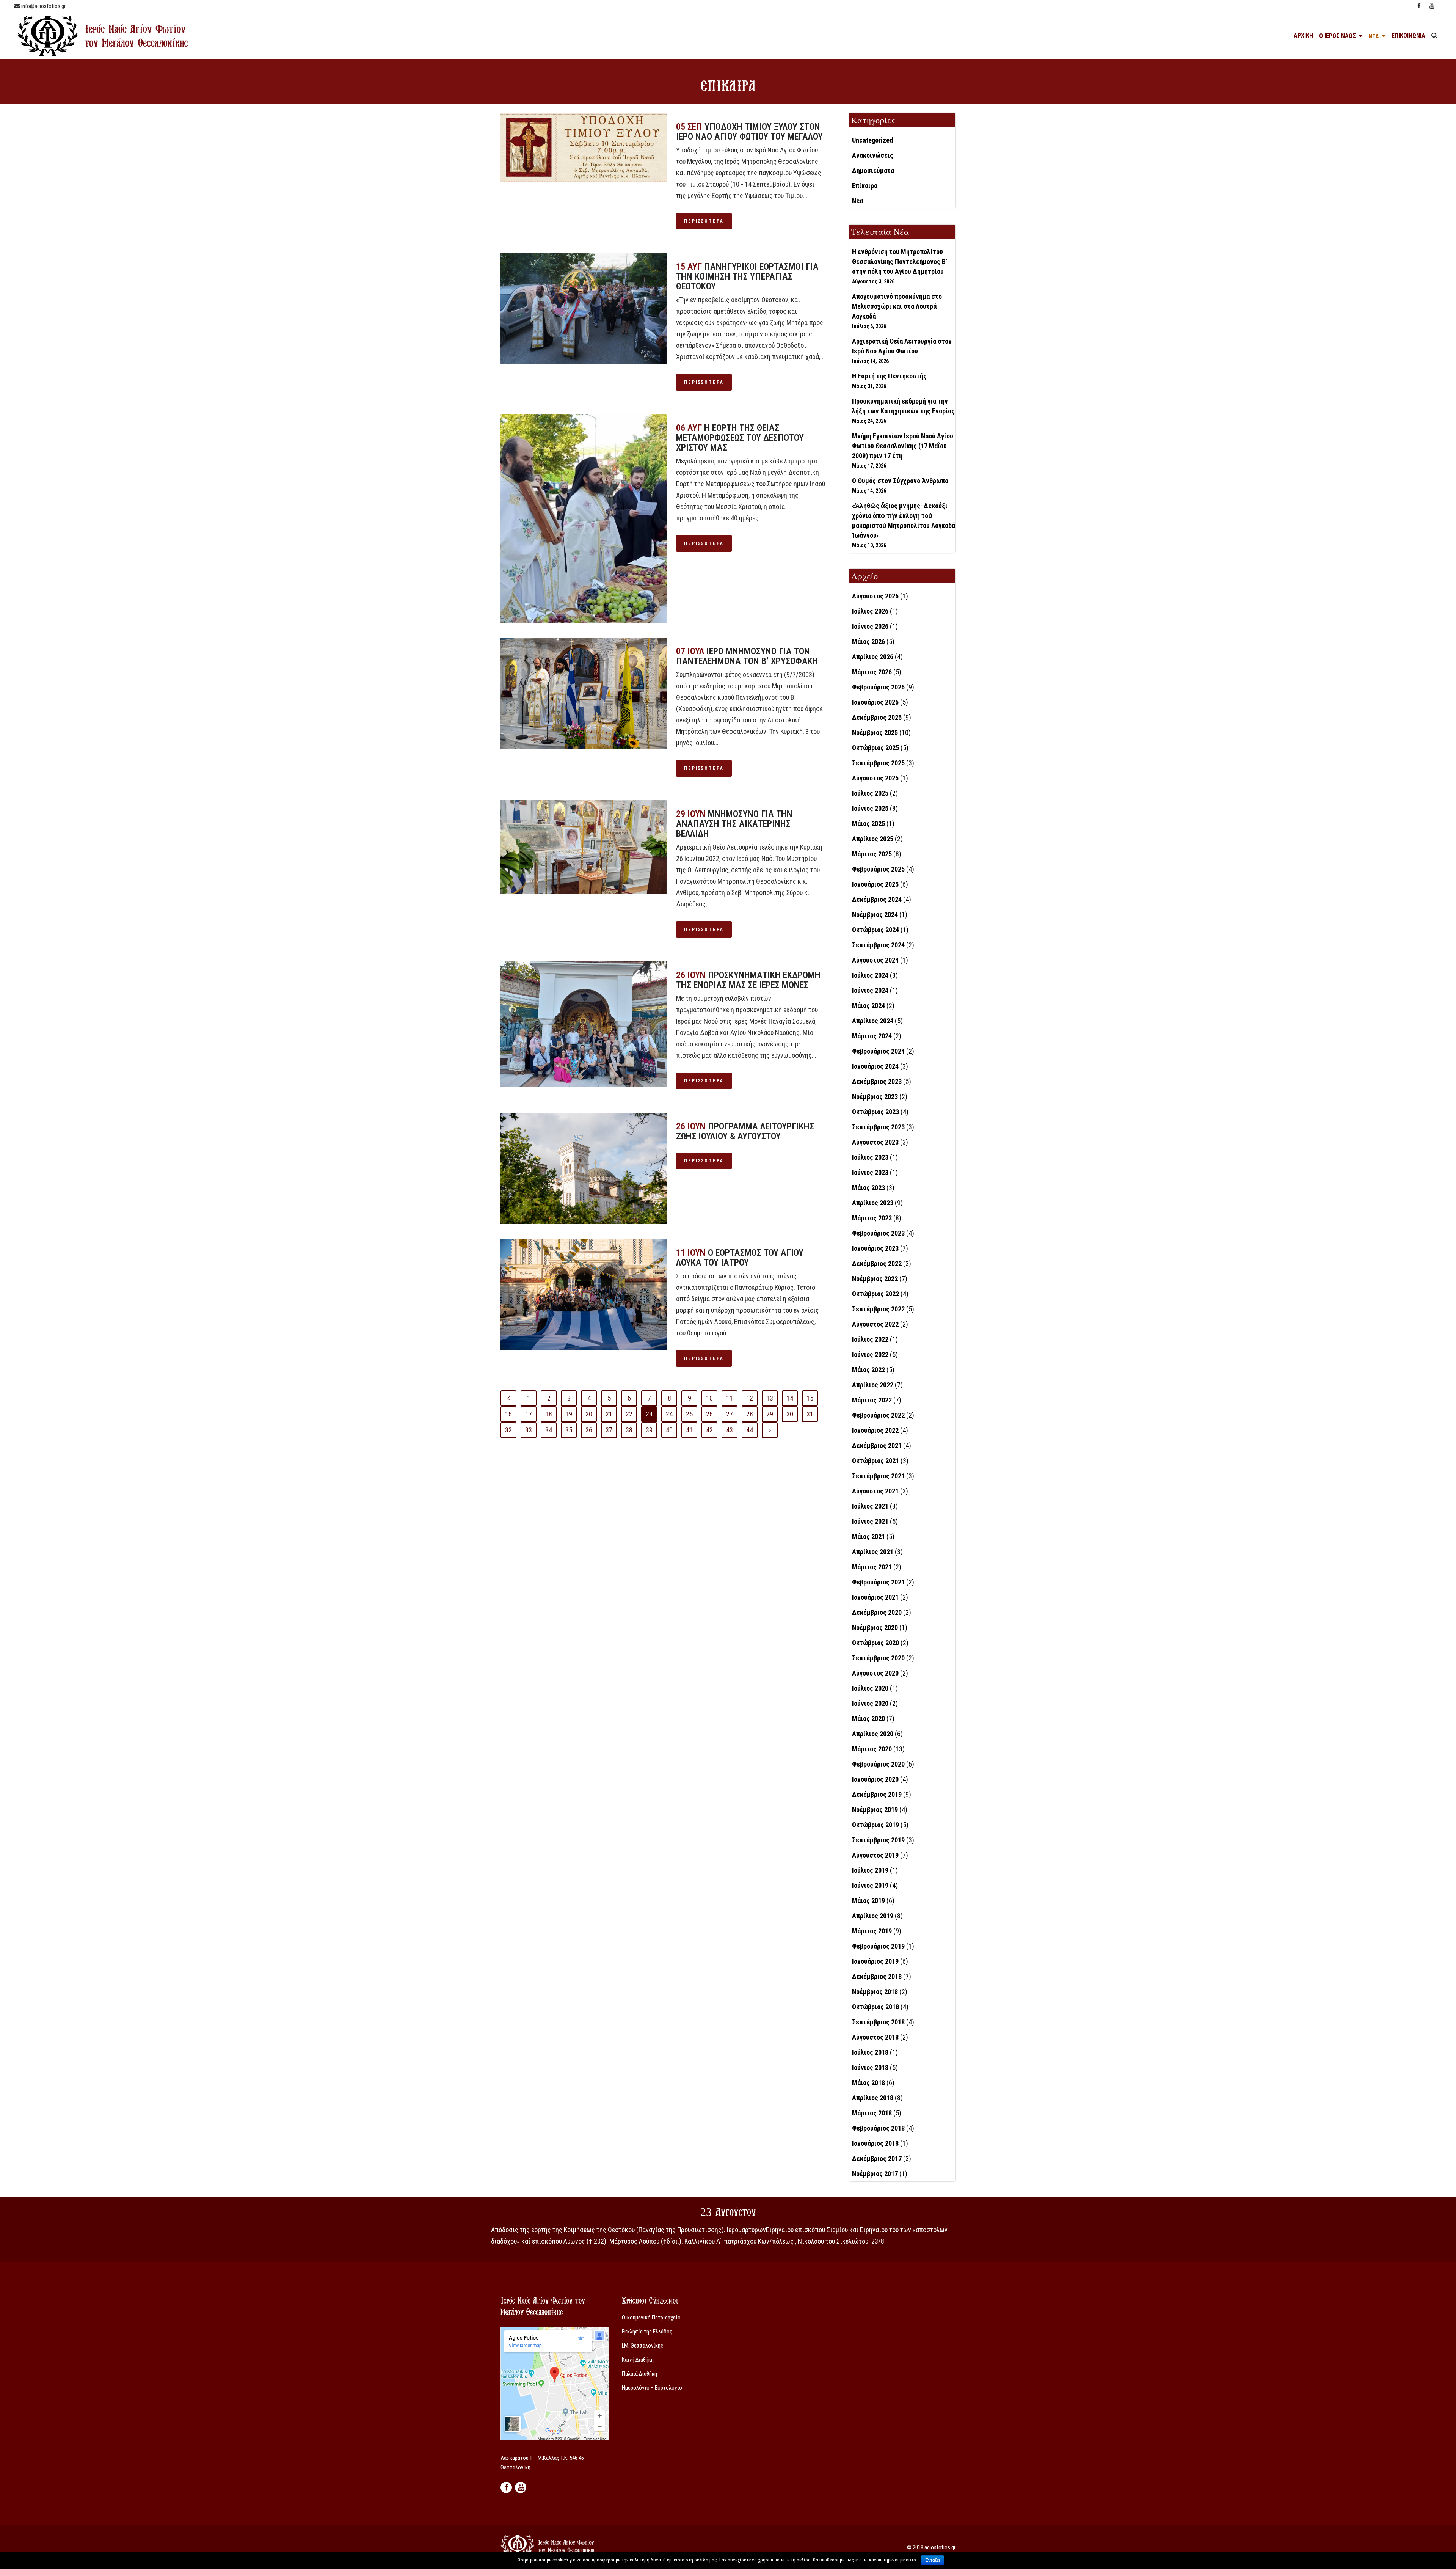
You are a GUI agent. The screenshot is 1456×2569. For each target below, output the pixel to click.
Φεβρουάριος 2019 (878, 1946)
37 (609, 1430)
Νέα (857, 201)
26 (709, 1414)
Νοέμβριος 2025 (875, 733)
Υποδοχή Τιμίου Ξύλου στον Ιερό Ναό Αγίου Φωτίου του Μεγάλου (749, 132)
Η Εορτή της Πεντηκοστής (889, 376)
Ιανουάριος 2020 (875, 1779)
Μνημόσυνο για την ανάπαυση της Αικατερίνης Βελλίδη (734, 824)
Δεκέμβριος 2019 (877, 1794)
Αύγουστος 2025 (875, 778)
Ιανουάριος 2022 (875, 1430)
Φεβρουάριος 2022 (878, 1415)
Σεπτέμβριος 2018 (878, 2022)
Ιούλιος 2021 (870, 1506)
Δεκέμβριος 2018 (877, 1976)
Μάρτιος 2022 (872, 1400)
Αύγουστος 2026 (875, 596)
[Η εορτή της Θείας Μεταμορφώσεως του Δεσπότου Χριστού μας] (584, 518)
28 (750, 1414)
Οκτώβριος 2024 (875, 930)
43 (730, 1430)
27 (730, 1414)
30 (790, 1414)
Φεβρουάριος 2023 (878, 1233)
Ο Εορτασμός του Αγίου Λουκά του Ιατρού (740, 1258)
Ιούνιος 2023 (870, 1172)
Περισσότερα (704, 221)
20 (589, 1414)
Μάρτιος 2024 (872, 1036)
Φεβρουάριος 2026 (878, 687)
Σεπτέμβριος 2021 (878, 1476)
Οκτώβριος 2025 (875, 748)
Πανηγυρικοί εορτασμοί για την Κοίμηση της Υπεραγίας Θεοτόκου (747, 276)
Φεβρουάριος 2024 (878, 1051)
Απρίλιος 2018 (873, 2098)
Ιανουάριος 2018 (875, 2143)
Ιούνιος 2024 (870, 990)
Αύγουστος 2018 (875, 2037)
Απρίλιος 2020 (873, 1734)
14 (790, 1398)
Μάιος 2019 (868, 1901)
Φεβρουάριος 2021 (878, 1582)
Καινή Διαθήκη (638, 2360)
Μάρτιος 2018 (872, 2113)
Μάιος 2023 (868, 1188)
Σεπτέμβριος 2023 (878, 1127)
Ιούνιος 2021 (870, 1521)
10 (709, 1398)
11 (730, 1398)
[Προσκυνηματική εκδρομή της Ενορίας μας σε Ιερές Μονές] (584, 1024)
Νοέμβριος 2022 (875, 1279)
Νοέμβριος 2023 (875, 1097)
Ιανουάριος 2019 (875, 1961)
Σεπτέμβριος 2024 (878, 945)
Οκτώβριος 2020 (875, 1643)
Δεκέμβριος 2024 (877, 899)
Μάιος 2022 (868, 1370)
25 (689, 1414)
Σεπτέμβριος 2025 (878, 763)
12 (750, 1398)
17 (529, 1414)
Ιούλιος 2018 (870, 2052)
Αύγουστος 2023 (875, 1142)
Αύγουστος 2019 (875, 1855)
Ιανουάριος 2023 (875, 1248)
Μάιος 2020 (868, 1719)
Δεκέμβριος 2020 (877, 1612)
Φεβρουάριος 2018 (878, 2128)
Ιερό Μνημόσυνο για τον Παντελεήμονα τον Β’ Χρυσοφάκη (747, 656)
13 (770, 1398)
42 (709, 1430)
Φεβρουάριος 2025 (878, 869)
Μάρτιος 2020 (872, 1749)
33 (529, 1430)
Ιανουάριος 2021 (875, 1597)
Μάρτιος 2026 (872, 672)
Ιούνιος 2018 (870, 2067)
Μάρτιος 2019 (872, 1931)
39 (649, 1430)
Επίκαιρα (865, 186)
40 (669, 1430)
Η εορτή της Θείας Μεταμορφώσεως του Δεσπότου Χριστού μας (740, 438)
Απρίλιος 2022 (873, 1385)
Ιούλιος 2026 (870, 611)
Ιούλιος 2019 (870, 1870)
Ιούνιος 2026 (870, 626)
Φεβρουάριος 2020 (878, 1764)
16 (508, 1414)
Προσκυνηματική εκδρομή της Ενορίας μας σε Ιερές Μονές (748, 980)
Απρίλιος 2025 (873, 839)
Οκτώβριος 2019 (875, 1825)
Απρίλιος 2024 (873, 1021)
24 (669, 1414)
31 (810, 1414)
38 (629, 1430)
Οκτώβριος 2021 (875, 1461)
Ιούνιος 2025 (870, 808)
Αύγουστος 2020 (875, 1673)
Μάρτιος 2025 (872, 854)
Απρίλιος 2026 (873, 657)
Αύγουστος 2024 (875, 960)
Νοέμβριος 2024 (875, 915)
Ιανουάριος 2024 (875, 1066)
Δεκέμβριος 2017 (877, 2158)
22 (629, 1414)
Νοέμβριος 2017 (875, 2174)
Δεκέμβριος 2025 (877, 717)
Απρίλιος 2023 (873, 1203)
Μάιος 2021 (868, 1537)
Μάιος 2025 (868, 824)
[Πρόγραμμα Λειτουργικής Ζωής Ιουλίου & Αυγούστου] (584, 1168)
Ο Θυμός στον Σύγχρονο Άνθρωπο (900, 481)
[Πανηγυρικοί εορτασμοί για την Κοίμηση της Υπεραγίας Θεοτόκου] (584, 309)
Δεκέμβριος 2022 (877, 1263)
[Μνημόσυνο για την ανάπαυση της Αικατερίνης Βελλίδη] (584, 847)
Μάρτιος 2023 (872, 1218)
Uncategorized (872, 140)
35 (569, 1430)
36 (589, 1430)
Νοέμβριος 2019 (875, 1810)
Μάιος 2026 (868, 641)
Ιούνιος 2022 (870, 1354)
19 (569, 1414)
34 (549, 1430)
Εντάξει (933, 2560)
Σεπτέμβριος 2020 (878, 1658)
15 (810, 1398)
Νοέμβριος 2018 (875, 1992)
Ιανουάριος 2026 (875, 702)
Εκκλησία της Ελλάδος (647, 2332)
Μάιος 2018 (868, 2083)
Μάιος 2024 (868, 1006)
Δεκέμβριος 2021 (877, 1445)
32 (508, 1430)
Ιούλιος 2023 (870, 1157)
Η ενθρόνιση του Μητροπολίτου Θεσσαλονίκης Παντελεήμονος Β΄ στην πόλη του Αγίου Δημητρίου (900, 261)
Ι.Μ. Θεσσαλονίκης (642, 2346)
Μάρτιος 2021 (872, 1567)
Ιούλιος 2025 (870, 793)
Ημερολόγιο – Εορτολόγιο (652, 2388)
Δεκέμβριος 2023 (877, 1081)
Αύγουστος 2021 (875, 1491)
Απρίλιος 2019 (873, 1916)
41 (689, 1430)
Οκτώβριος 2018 (875, 2007)
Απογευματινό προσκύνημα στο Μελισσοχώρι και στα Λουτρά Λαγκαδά (897, 306)
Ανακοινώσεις (873, 155)
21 (609, 1414)
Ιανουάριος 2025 (875, 884)
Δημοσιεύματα (873, 170)
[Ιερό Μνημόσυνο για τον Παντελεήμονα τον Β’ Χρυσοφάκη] (584, 693)
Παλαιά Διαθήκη (639, 2374)
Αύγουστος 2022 (875, 1324)
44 (750, 1430)
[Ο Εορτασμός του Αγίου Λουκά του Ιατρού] (584, 1295)
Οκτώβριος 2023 (875, 1112)
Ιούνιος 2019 (870, 1885)
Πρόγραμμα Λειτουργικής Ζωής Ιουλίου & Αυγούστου (745, 1131)
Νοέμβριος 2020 (875, 1628)
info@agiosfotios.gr (43, 6)
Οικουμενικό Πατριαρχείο (651, 2318)
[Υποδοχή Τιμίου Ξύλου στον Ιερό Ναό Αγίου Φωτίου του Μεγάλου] (584, 148)
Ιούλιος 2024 (870, 975)
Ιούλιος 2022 (870, 1339)
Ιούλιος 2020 (870, 1688)
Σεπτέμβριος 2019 (878, 1840)
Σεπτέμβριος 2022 (878, 1309)
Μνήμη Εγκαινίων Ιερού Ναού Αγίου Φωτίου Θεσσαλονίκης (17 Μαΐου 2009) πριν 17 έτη (903, 446)
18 (549, 1414)
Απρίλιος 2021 (873, 1552)
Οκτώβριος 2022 (875, 1294)
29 (770, 1414)
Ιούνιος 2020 (870, 1703)
